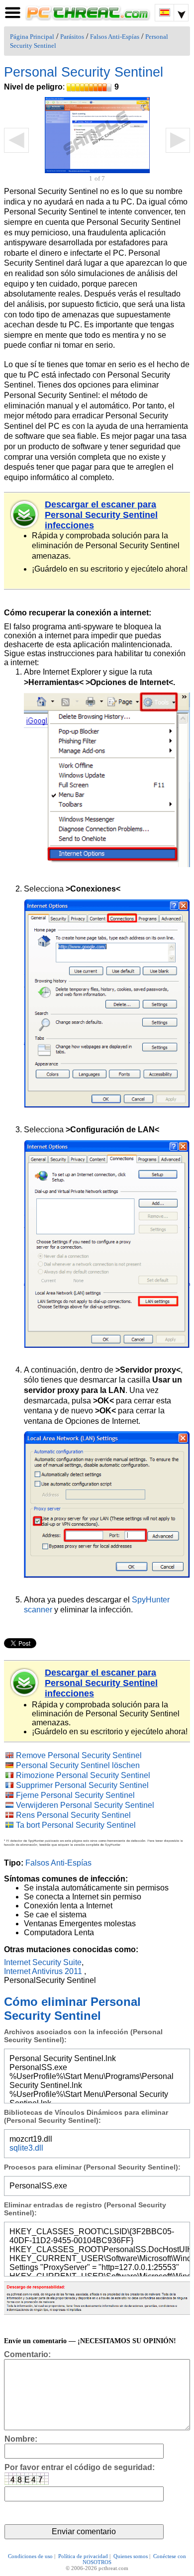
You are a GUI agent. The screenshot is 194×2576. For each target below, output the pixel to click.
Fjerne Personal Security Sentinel (75, 1795)
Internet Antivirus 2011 (43, 1971)
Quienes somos (131, 2556)
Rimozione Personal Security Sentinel (83, 1775)
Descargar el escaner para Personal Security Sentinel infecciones (101, 515)
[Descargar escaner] (25, 514)
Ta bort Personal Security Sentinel (76, 1825)
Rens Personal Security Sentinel (73, 1815)
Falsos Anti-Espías (115, 37)
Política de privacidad (83, 2556)
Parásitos (72, 37)
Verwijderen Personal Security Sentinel (85, 1805)
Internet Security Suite (43, 1962)
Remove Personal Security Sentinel (79, 1755)
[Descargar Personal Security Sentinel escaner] (25, 1683)
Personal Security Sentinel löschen (78, 1765)
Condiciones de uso (30, 2556)
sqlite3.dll (26, 2148)
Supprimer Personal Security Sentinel (82, 1785)
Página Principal (32, 37)
